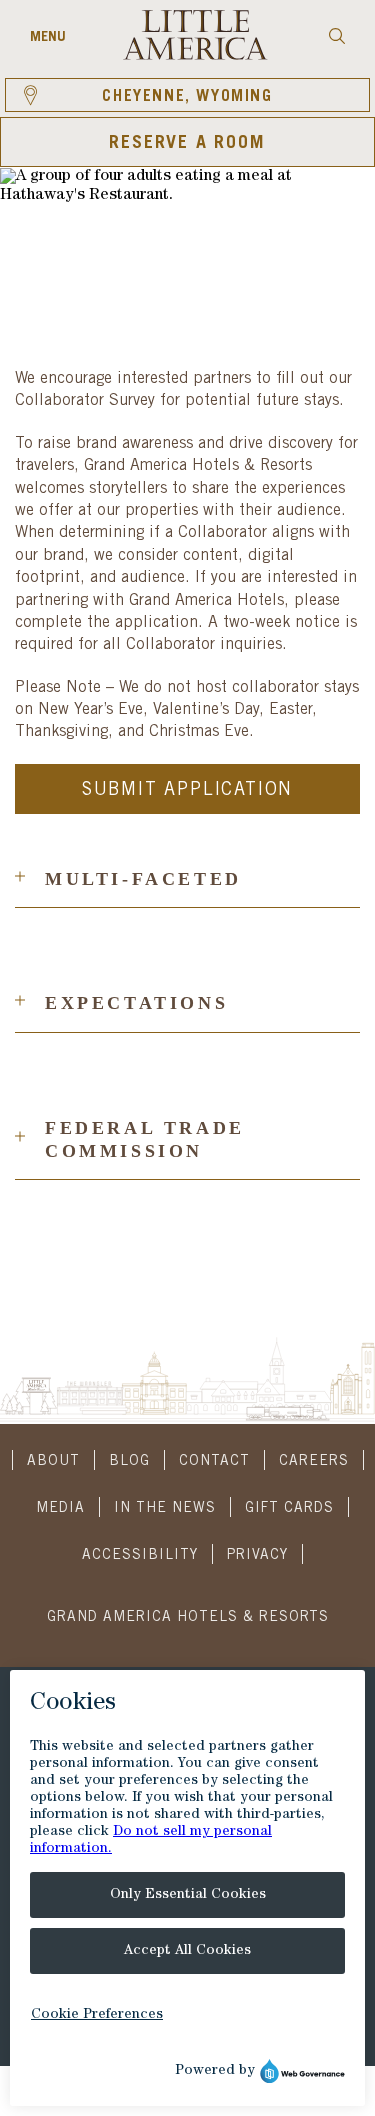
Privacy (257, 1556)
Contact (214, 1462)
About (53, 1462)
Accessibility (140, 1556)
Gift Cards (289, 1509)
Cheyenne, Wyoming (187, 97)
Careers (314, 1462)
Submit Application (187, 791)
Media (60, 1509)
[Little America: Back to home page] (195, 57)
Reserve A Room (187, 144)
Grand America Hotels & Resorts (188, 1618)
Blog (129, 1462)
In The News (165, 1509)
